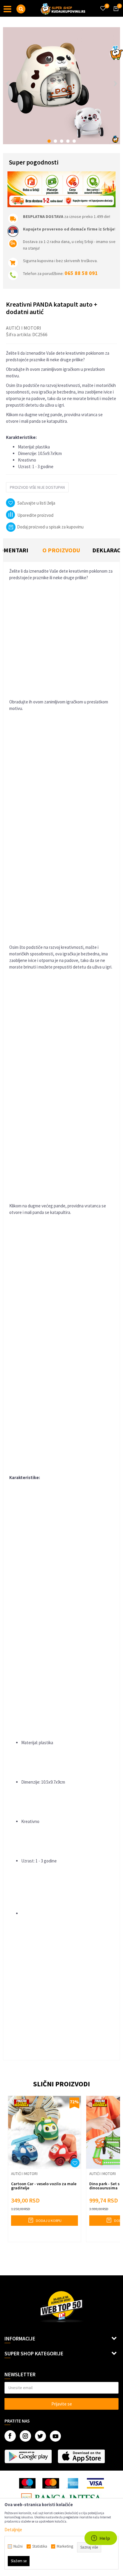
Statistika (40, 2546)
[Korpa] (115, 14)
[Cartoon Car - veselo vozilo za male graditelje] (44, 2132)
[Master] (51, 2483)
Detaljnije (13, 2530)
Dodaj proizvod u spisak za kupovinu (50, 527)
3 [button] (62, 141)
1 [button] (49, 141)
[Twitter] (40, 2436)
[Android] (28, 2456)
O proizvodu (61, 550)
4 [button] (68, 141)
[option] (61, 86)
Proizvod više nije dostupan (37, 487)
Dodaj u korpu (48, 2221)
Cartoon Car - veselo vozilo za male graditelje (44, 2186)
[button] (21, 9)
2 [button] (55, 141)
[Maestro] (27, 2483)
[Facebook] (10, 2436)
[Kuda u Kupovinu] (63, 8)
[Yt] (55, 2436)
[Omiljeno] (103, 5)
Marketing (65, 2546)
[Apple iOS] (81, 2456)
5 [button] (74, 141)
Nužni (18, 2546)
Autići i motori (24, 328)
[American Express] (73, 2483)
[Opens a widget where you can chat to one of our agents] (101, 2539)
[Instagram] (25, 2436)
